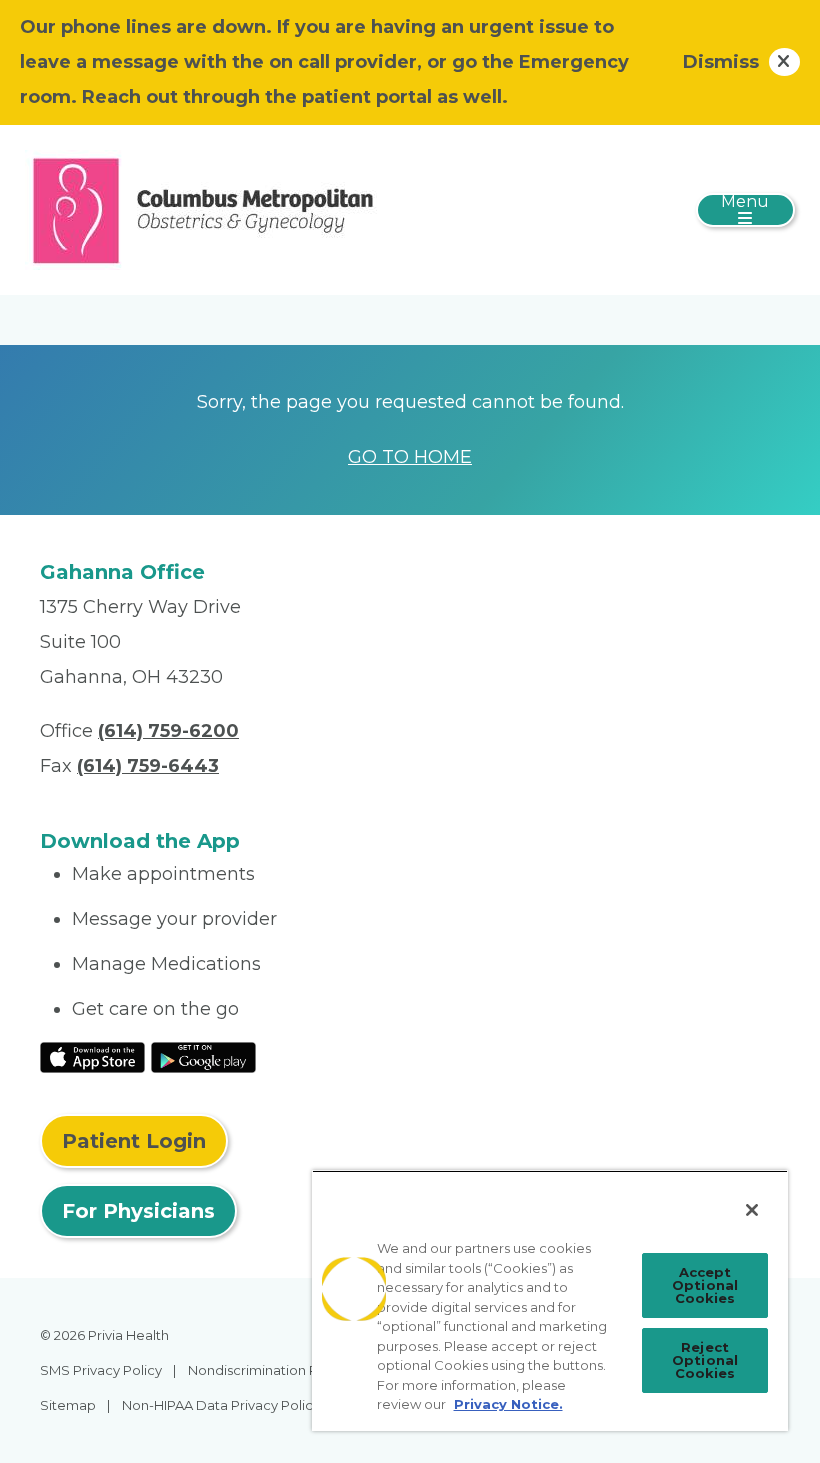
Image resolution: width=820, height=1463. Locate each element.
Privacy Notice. (508, 1404)
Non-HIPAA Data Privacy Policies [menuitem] (226, 1405)
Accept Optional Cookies (705, 1285)
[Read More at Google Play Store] (203, 1056)
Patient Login (134, 1141)
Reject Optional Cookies (705, 1360)
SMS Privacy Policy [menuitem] (101, 1370)
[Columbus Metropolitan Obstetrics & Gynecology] (203, 209)
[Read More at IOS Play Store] (92, 1056)
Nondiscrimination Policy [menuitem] (268, 1370)
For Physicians (138, 1211)
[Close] (752, 1210)
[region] (550, 1300)
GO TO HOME (410, 457)
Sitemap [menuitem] (68, 1405)
